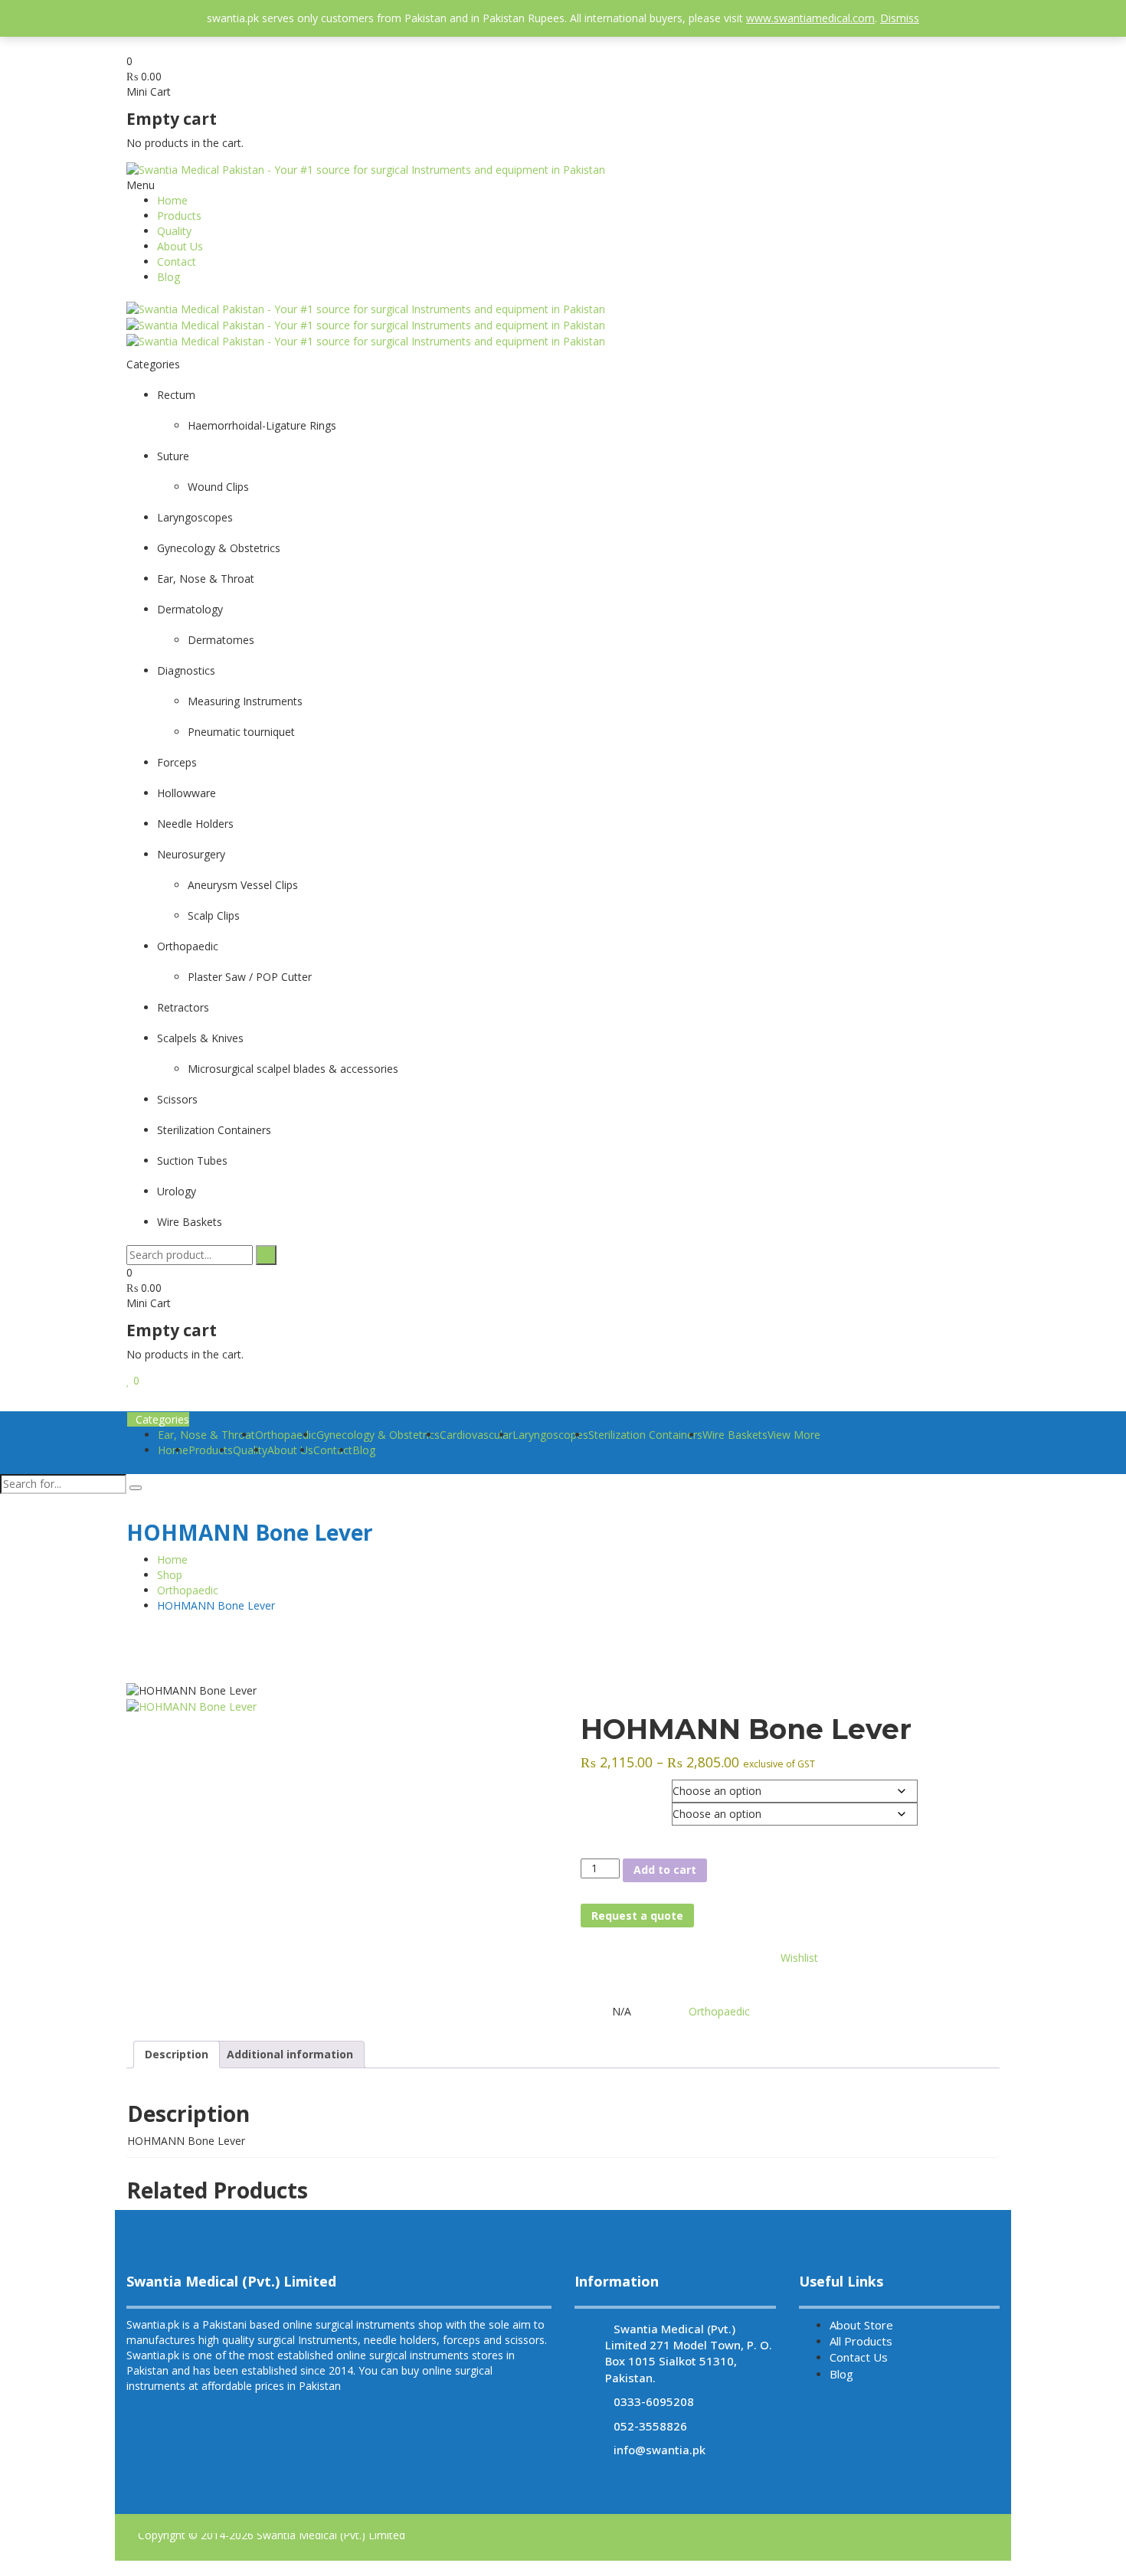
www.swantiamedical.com (810, 18)
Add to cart (665, 1870)
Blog (169, 277)
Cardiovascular (476, 1435)
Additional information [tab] (290, 2054)
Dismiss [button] (900, 18)
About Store (861, 2325)
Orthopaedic (188, 1590)
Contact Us (859, 2357)
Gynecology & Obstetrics (378, 1435)
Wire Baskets (735, 1435)
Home (172, 200)
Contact (177, 262)
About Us (180, 246)
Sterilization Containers (645, 1435)
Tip (588, 1787)
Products (179, 216)
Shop (170, 1575)
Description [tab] (177, 2054)
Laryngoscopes (550, 1435)
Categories (162, 1419)
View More (794, 1435)
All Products (861, 2341)
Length (596, 1810)
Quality (174, 231)
